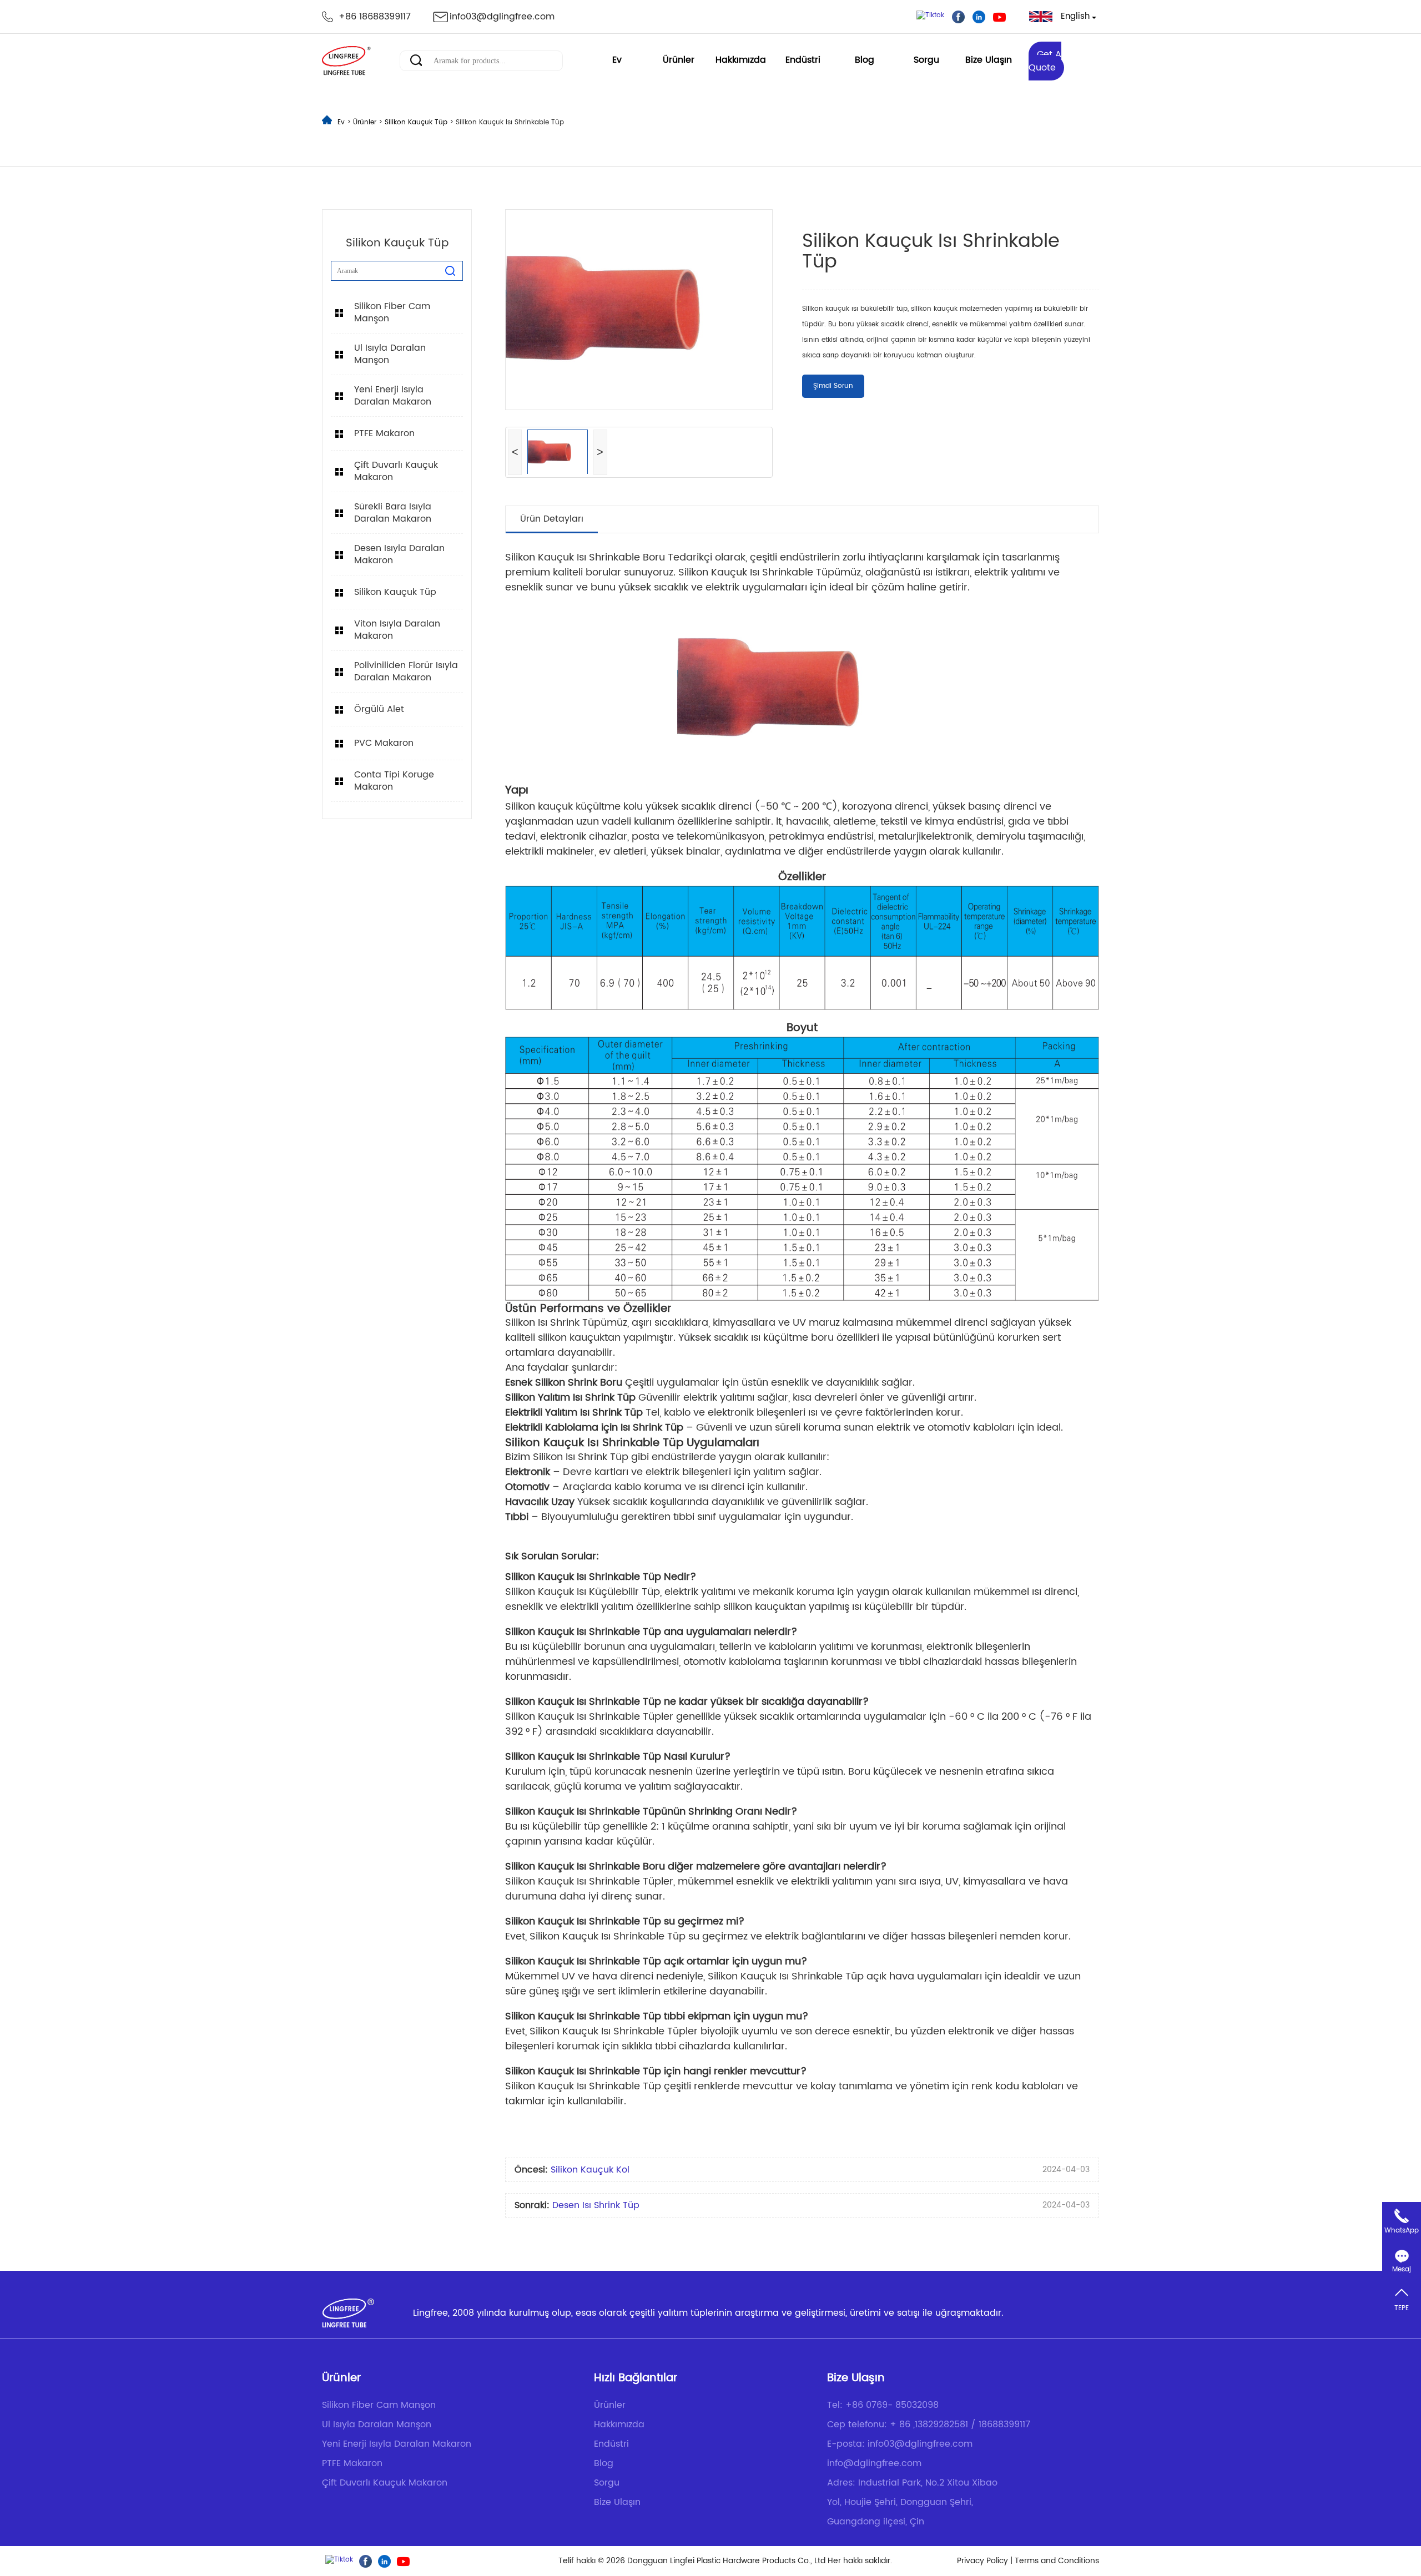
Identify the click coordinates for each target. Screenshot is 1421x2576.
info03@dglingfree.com (502, 17)
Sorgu (926, 60)
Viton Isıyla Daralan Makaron (397, 630)
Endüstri (803, 60)
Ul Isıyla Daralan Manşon (390, 354)
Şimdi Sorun (833, 386)
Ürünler (679, 60)
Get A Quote (1045, 61)
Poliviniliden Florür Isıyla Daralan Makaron (406, 671)
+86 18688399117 (375, 17)
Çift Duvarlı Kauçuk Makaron (396, 471)
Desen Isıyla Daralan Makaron (399, 554)
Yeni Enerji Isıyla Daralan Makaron (393, 396)
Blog (865, 60)
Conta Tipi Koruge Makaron (394, 781)
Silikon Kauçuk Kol (590, 2170)
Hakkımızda (741, 60)
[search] (450, 271)
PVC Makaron (384, 743)
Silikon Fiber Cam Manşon (392, 312)
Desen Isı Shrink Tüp (596, 2205)
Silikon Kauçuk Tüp (417, 122)
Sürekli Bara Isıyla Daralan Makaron (393, 513)
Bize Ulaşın (989, 60)
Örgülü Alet (379, 709)
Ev (617, 60)
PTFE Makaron (384, 433)
